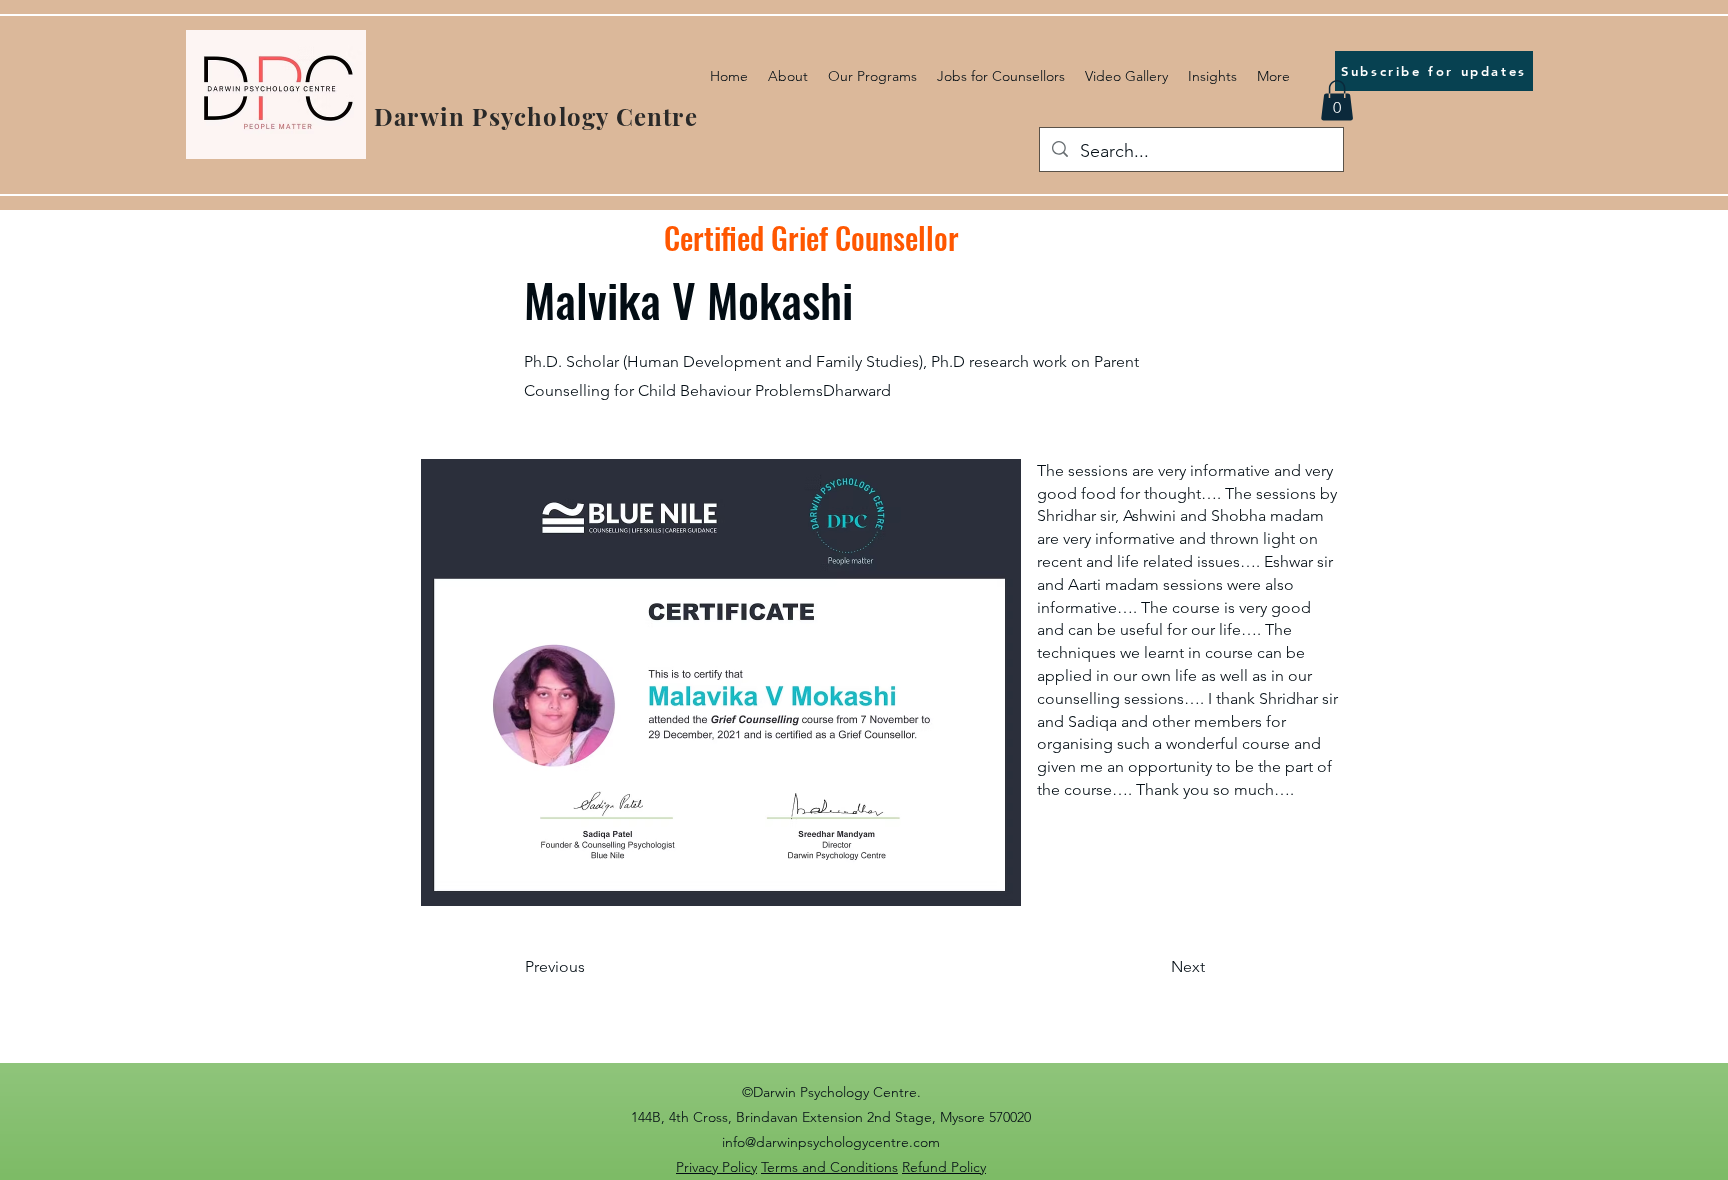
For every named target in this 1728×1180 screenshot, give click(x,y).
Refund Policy (944, 1167)
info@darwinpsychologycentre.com (831, 1142)
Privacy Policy (716, 1167)
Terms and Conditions (829, 1167)
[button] (1337, 100)
